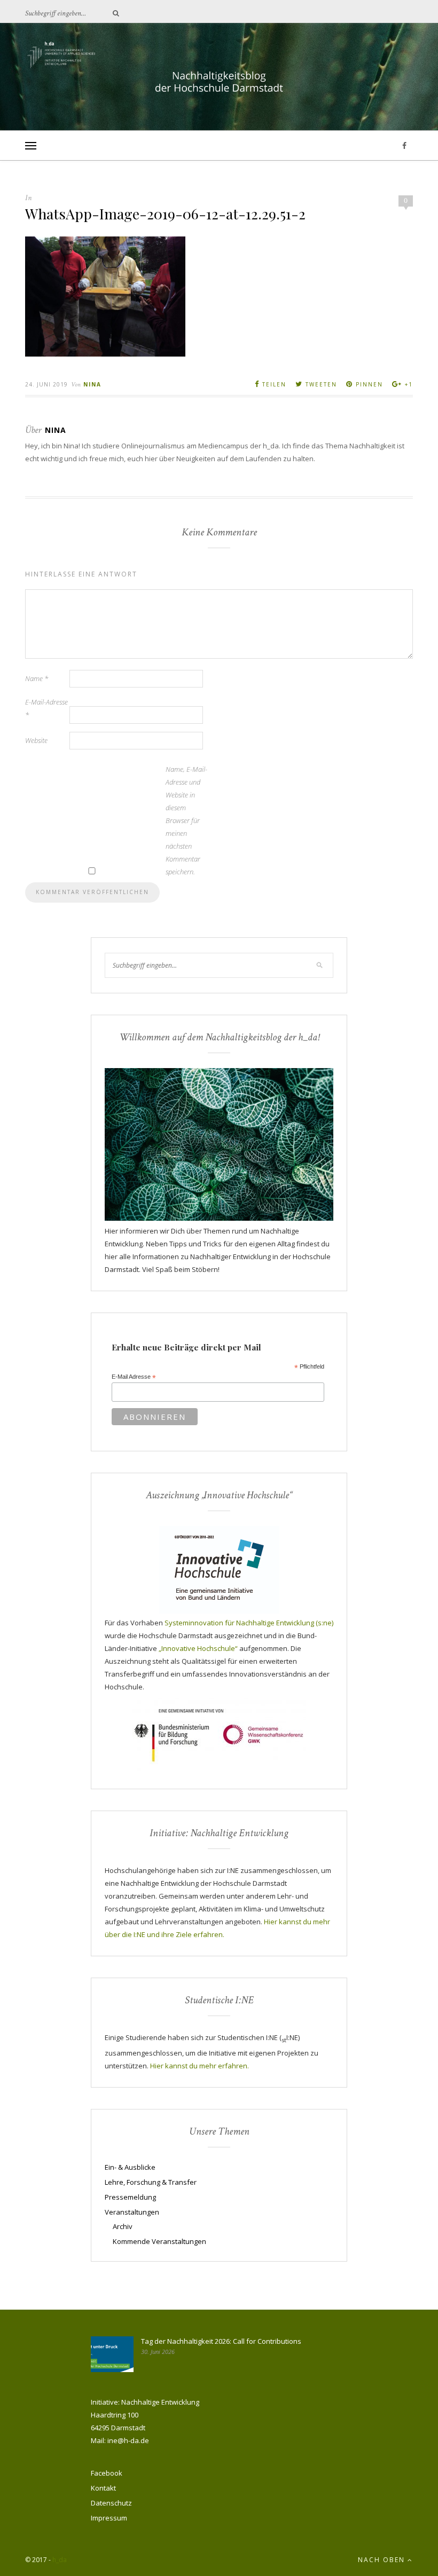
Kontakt (103, 2488)
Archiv (123, 2226)
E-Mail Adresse (134, 1377)
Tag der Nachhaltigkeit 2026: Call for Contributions (221, 2341)
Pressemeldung (130, 2197)
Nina (92, 384)
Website (36, 740)
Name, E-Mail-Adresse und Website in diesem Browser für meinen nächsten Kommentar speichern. (186, 820)
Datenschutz (111, 2503)
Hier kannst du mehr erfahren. (200, 2066)
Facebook (107, 2473)
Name (37, 678)
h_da (60, 2560)
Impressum (109, 2518)
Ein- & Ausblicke (130, 2167)
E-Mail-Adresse (46, 708)
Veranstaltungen (132, 2212)
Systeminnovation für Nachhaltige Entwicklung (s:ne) (249, 1623)
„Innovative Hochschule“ (198, 1648)
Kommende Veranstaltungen (159, 2241)
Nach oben (383, 2560)
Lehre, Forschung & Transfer (151, 2182)
